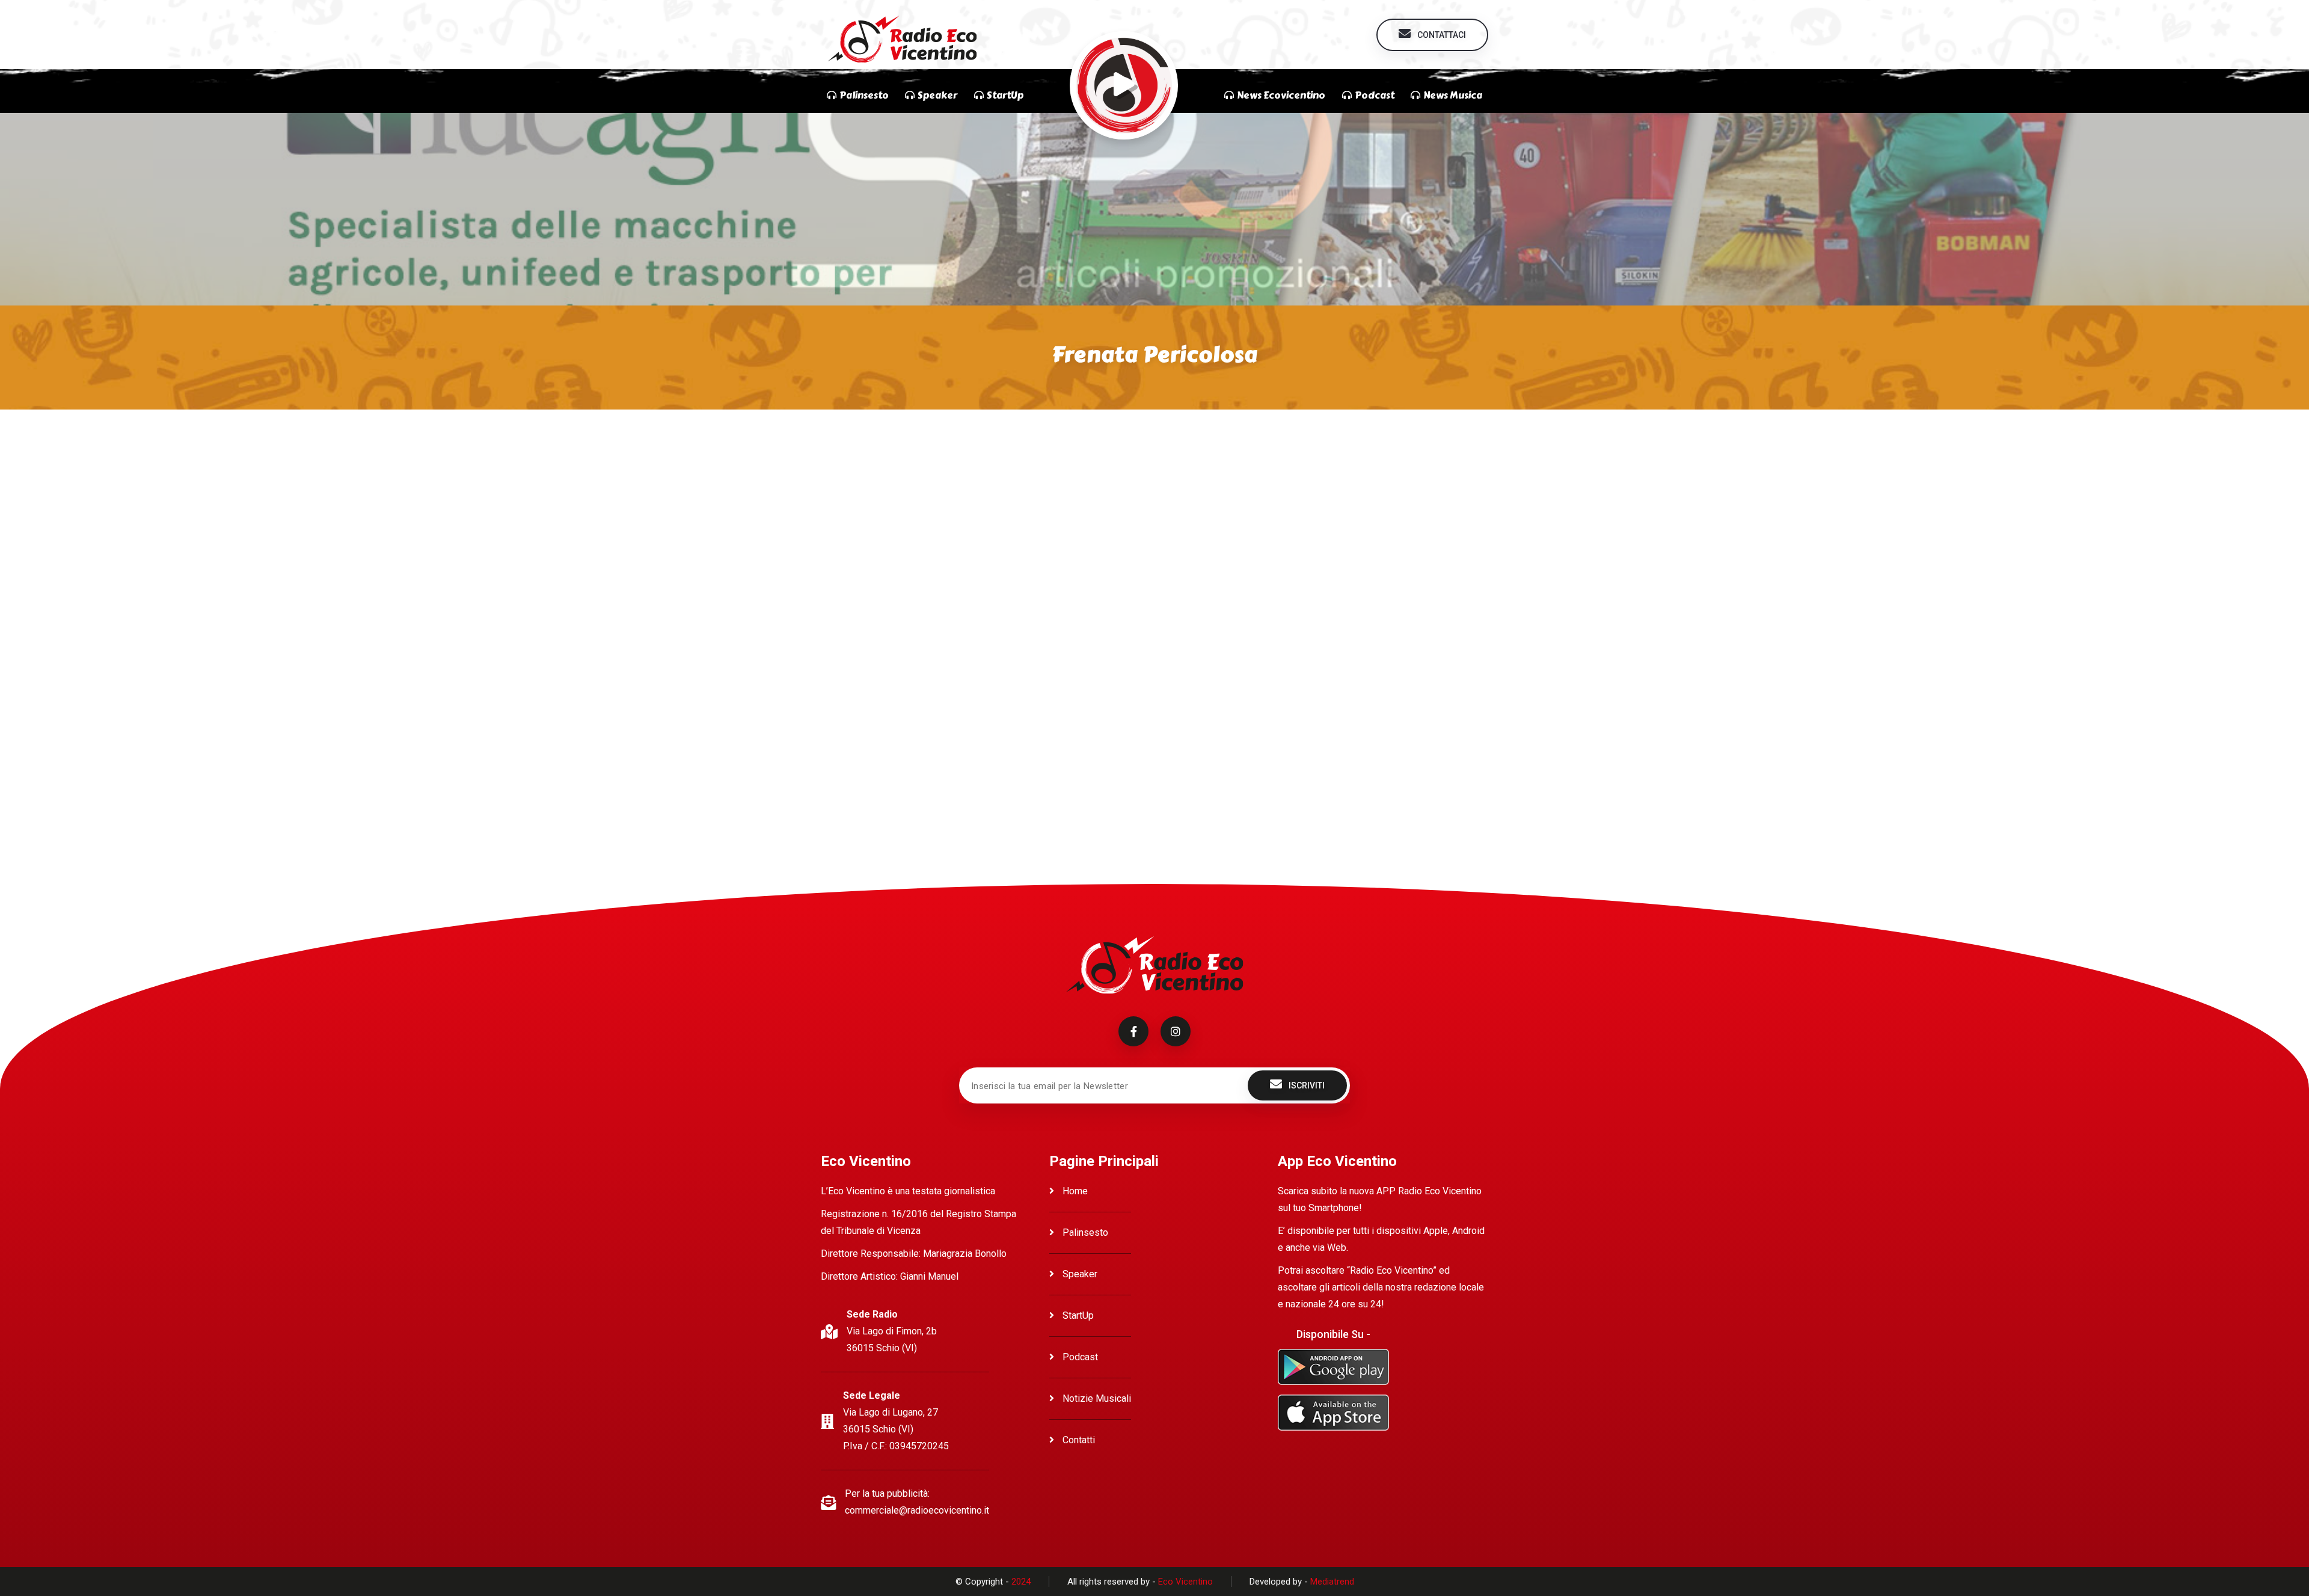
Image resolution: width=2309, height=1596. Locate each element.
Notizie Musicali (1096, 1398)
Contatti (1078, 1440)
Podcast (1079, 1357)
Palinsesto (1084, 1232)
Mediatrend (1332, 1582)
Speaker (1079, 1274)
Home (1074, 1191)
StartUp (1077, 1315)
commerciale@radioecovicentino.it (917, 1510)
